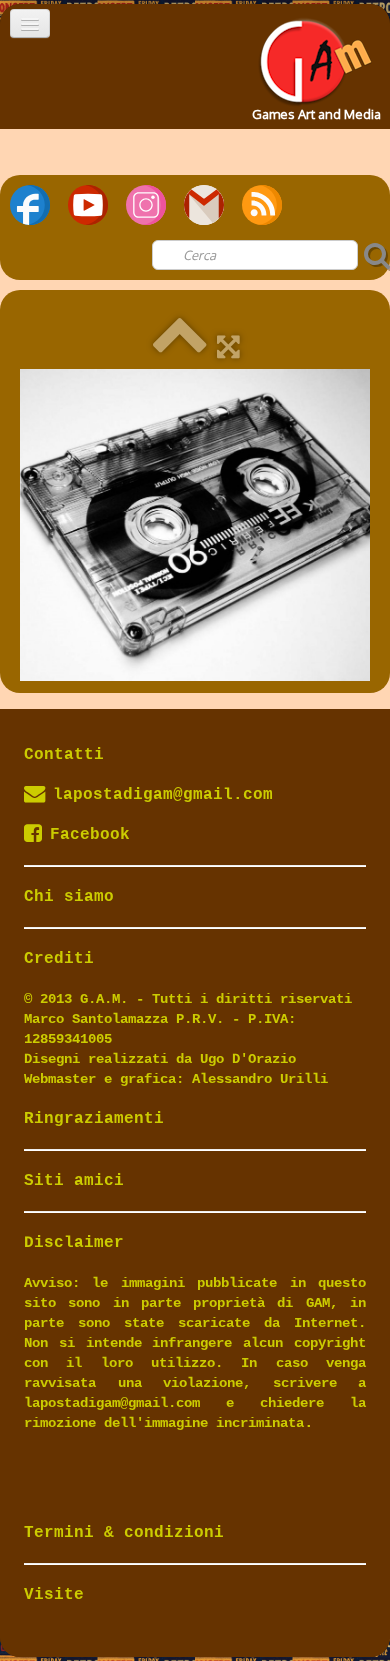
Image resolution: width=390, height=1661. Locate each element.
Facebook (90, 835)
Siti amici (74, 1181)
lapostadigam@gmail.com (163, 795)
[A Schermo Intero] (228, 345)
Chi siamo (69, 897)
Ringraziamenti (94, 1119)
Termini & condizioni (124, 1533)
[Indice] (179, 345)
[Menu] (30, 23)
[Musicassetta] (195, 524)
